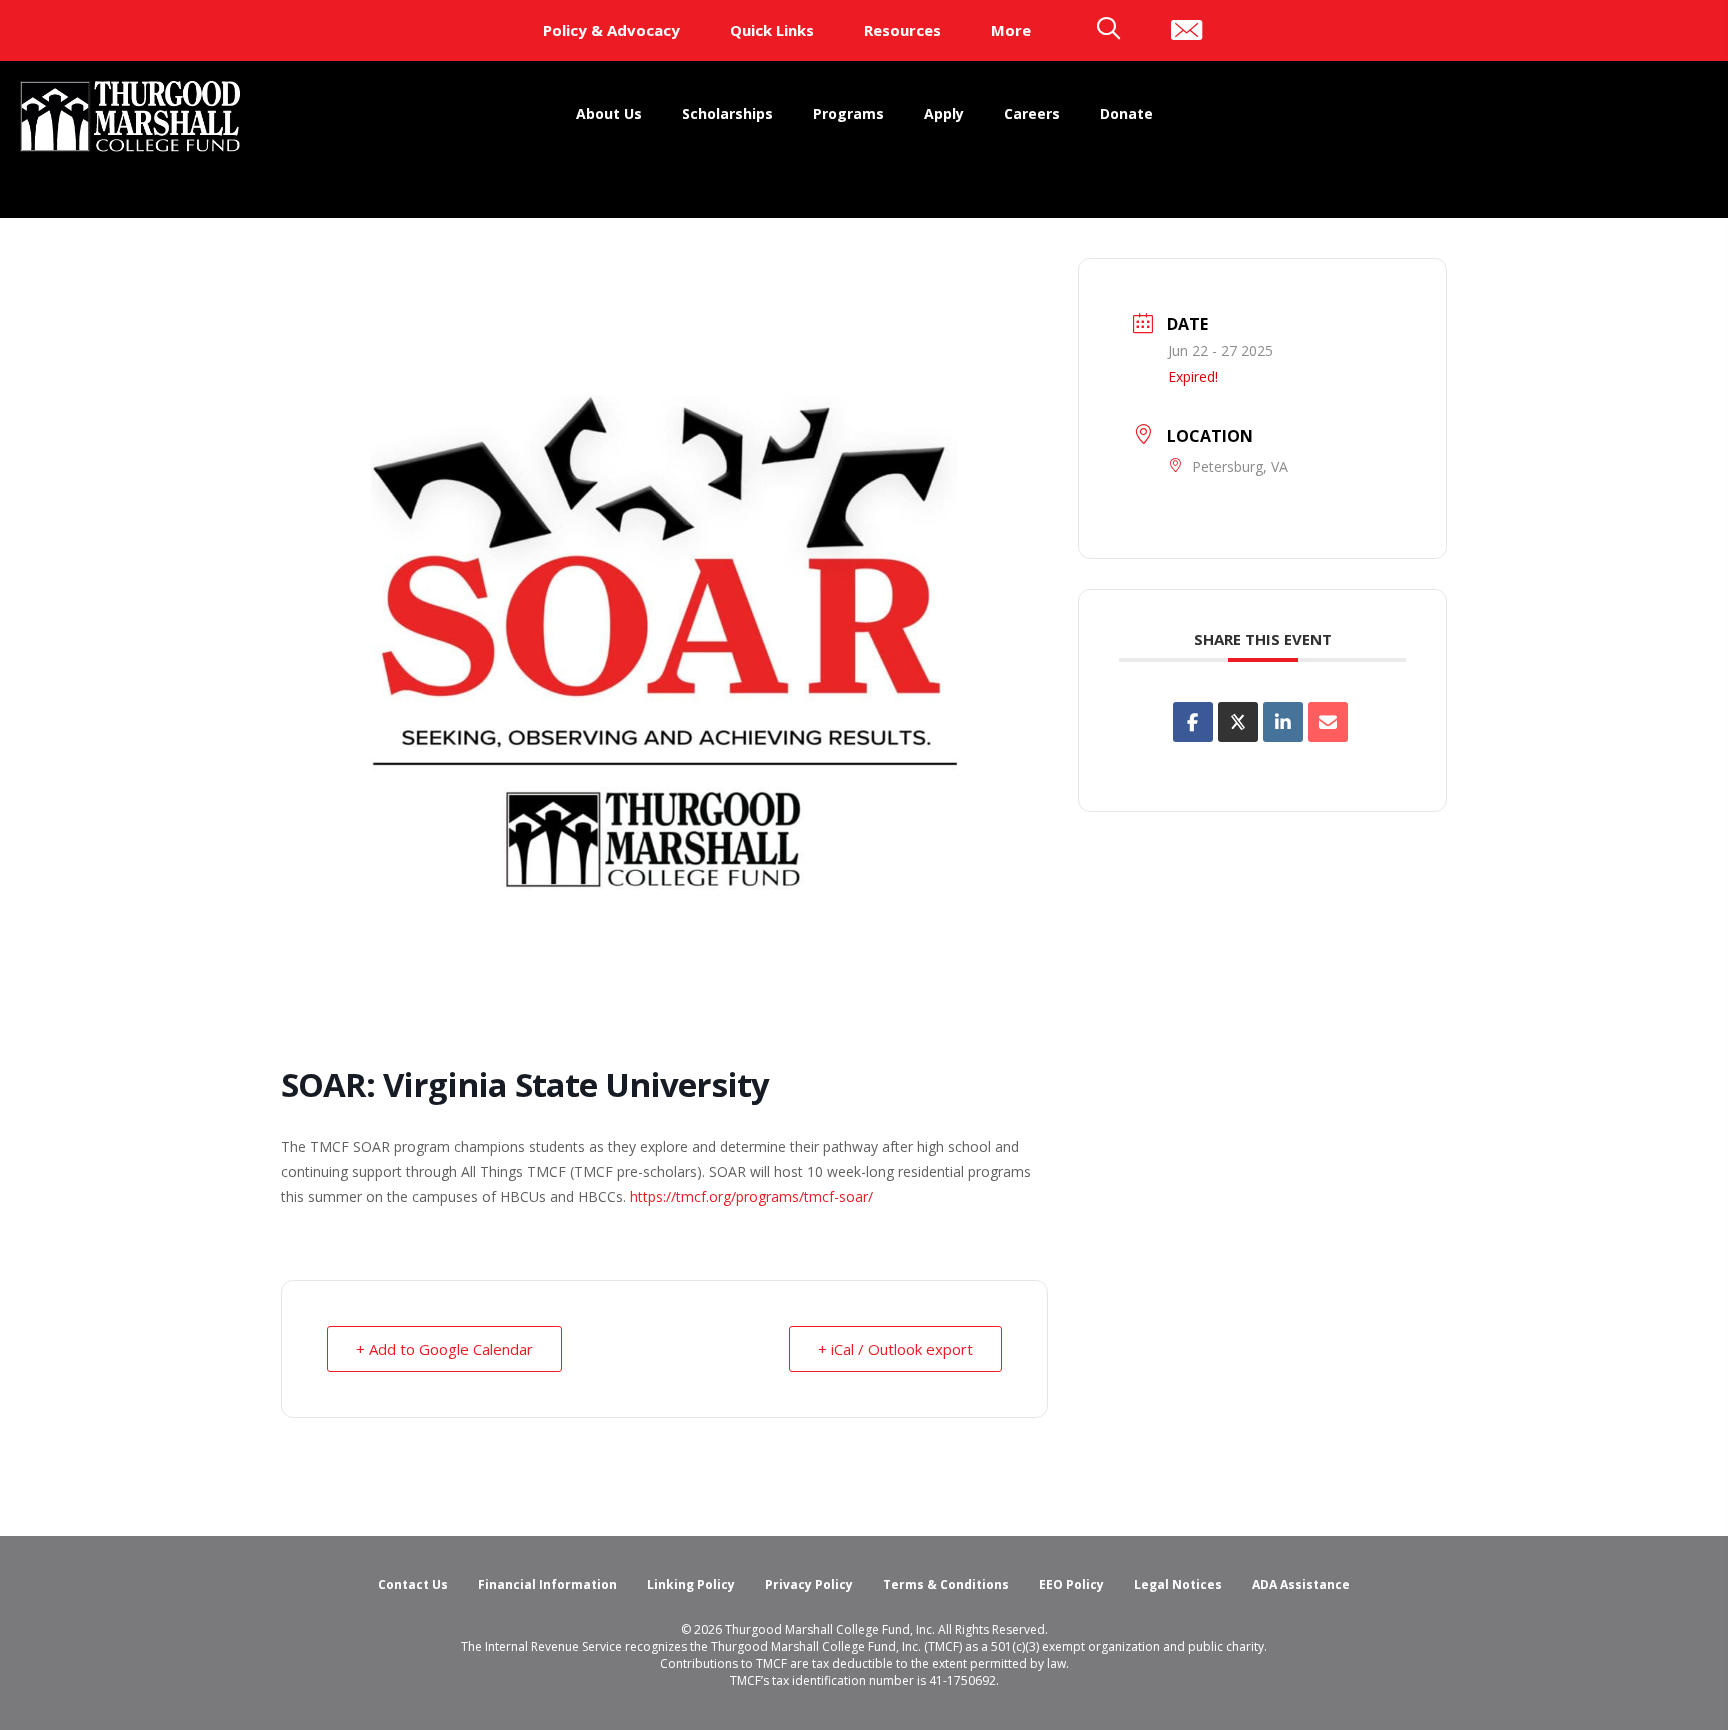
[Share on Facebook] (1193, 722)
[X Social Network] (1238, 722)
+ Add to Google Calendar (444, 1349)
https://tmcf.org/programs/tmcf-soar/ (751, 1196)
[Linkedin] (1283, 722)
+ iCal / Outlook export (895, 1349)
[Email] (1328, 722)
